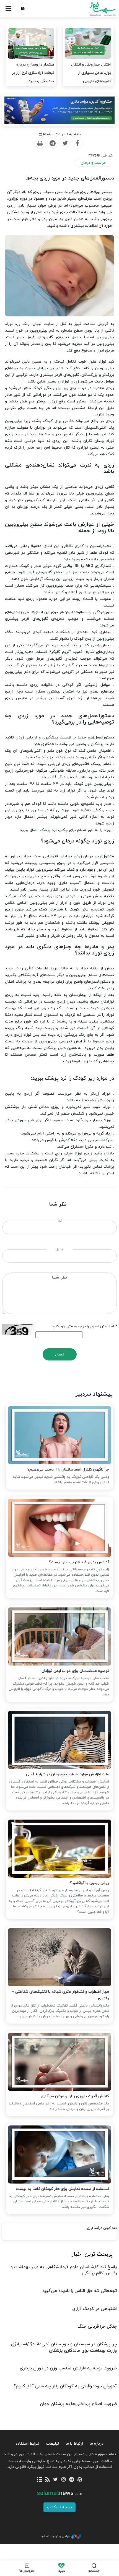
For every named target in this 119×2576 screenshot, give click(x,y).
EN (23, 9)
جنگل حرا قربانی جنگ (97, 2327)
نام (60, 1221)
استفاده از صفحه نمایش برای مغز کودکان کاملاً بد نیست (63, 2189)
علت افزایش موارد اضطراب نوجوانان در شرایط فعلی (68, 1774)
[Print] (40, 143)
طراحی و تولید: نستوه (55, 2536)
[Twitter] (65, 143)
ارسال (60, 1355)
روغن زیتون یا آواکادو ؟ (90, 1883)
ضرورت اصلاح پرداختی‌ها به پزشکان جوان (78, 2404)
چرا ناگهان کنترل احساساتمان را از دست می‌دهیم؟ (68, 1470)
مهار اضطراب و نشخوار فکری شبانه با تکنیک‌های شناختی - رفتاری (61, 1995)
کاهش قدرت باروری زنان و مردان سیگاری (75, 2096)
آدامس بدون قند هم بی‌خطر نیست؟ (79, 1562)
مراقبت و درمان (93, 163)
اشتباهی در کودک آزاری (95, 2309)
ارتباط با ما (74, 2444)
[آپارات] (80, 2480)
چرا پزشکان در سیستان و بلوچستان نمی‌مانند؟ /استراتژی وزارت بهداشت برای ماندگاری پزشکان (64, 2347)
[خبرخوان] (47, 2480)
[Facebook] (77, 143)
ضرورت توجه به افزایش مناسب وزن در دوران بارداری (68, 2368)
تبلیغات (53, 2444)
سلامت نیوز (89, 9)
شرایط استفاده (28, 2444)
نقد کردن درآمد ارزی (102, 2228)
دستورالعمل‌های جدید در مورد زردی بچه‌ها (70, 178)
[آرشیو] (39, 2480)
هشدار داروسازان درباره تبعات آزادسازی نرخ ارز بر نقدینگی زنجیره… (33, 73)
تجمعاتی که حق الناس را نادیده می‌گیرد (80, 2291)
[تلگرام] (72, 2480)
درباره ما (97, 2444)
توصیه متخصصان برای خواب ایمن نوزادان (75, 1671)
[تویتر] (55, 2480)
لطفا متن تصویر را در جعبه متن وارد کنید (84, 1326)
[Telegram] (52, 143)
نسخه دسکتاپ (59, 2507)
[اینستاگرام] (64, 2480)
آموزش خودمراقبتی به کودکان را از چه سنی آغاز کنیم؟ (65, 2386)
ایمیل (60, 1249)
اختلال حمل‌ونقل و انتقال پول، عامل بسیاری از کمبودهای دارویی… (91, 73)
